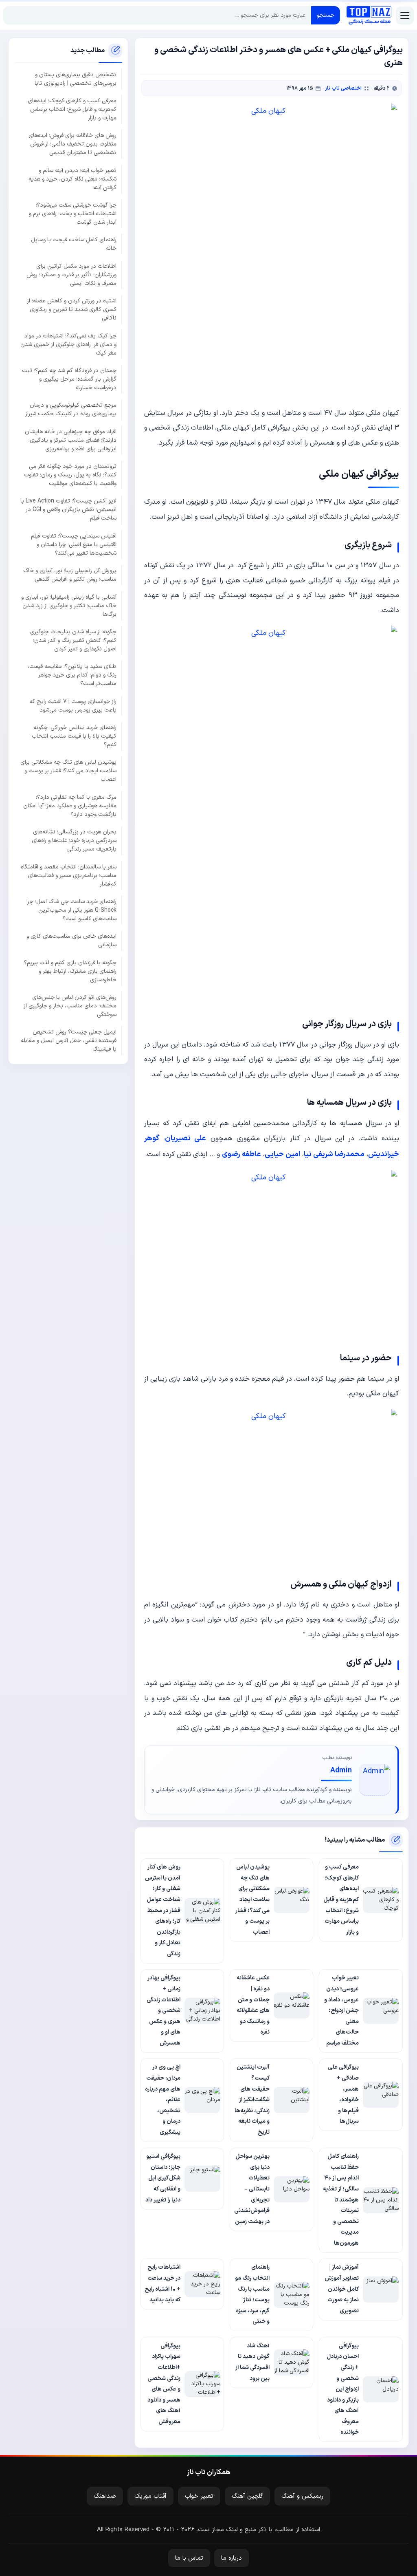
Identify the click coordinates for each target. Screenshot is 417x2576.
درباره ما (232, 2558)
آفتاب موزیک (150, 2496)
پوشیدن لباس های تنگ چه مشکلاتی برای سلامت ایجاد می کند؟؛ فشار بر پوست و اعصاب (68, 771)
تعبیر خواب (199, 2496)
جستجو (326, 15)
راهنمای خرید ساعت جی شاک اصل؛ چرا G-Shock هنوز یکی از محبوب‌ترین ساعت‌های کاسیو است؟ (71, 910)
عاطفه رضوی (241, 1154)
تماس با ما (189, 2558)
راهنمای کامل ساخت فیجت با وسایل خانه (74, 244)
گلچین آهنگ (247, 2496)
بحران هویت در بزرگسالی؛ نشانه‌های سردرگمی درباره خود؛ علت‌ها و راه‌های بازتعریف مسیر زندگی (74, 841)
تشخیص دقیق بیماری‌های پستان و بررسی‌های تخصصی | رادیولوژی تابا (76, 79)
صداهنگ (105, 2496)
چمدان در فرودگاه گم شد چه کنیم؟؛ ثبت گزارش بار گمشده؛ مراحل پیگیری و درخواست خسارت (69, 379)
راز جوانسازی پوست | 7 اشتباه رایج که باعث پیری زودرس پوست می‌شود (73, 706)
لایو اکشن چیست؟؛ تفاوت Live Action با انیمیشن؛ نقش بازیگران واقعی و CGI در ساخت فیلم (68, 510)
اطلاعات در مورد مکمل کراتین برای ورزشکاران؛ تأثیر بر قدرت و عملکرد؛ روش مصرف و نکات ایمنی (71, 275)
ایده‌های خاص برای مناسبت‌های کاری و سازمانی (71, 941)
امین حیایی (282, 1154)
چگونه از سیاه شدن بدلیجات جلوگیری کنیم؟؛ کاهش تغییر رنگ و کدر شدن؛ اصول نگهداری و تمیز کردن (73, 640)
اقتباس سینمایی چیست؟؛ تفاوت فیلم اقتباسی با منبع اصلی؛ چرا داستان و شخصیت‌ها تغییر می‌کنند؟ (74, 545)
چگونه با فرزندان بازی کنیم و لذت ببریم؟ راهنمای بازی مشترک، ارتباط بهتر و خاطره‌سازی (70, 971)
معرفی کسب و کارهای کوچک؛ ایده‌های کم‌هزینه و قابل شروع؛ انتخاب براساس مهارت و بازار (72, 109)
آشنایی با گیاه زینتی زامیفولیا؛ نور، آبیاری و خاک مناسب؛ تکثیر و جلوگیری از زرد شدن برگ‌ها (69, 606)
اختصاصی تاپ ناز (343, 88)
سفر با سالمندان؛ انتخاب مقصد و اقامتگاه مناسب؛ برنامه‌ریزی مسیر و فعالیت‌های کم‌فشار (69, 876)
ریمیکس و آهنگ (302, 2496)
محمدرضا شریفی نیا (334, 1154)
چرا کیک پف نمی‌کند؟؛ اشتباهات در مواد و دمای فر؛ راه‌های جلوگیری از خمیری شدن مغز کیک (68, 345)
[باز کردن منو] (405, 15)
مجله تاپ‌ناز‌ (369, 15)
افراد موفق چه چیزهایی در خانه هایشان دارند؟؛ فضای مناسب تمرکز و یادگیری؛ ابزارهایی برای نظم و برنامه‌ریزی (71, 440)
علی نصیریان (185, 1138)
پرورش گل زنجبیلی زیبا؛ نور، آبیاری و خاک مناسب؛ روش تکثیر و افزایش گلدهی (70, 575)
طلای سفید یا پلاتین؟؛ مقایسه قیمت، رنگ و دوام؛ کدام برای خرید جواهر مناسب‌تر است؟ (72, 675)
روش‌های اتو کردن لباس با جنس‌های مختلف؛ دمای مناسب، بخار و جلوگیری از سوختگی (70, 1006)
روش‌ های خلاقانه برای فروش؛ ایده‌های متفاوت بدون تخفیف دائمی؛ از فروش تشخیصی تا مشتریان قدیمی (72, 144)
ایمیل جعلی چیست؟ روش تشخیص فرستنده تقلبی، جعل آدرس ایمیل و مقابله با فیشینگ (69, 1041)
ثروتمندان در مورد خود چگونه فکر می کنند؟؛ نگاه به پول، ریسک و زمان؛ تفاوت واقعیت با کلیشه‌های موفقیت (70, 475)
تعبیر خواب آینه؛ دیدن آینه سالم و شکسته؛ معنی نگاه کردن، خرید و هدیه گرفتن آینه (72, 179)
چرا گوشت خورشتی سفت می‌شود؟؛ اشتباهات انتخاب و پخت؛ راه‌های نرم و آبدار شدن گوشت (73, 214)
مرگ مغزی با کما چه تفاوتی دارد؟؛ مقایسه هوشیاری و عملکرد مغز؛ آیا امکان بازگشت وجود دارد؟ (70, 806)
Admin (341, 1771)
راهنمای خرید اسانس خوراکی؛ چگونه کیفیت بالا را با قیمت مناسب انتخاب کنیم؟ (74, 736)
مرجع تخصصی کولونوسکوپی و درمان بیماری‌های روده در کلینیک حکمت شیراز (71, 410)
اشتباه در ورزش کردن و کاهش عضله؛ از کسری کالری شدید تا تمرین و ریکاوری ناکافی (72, 310)
